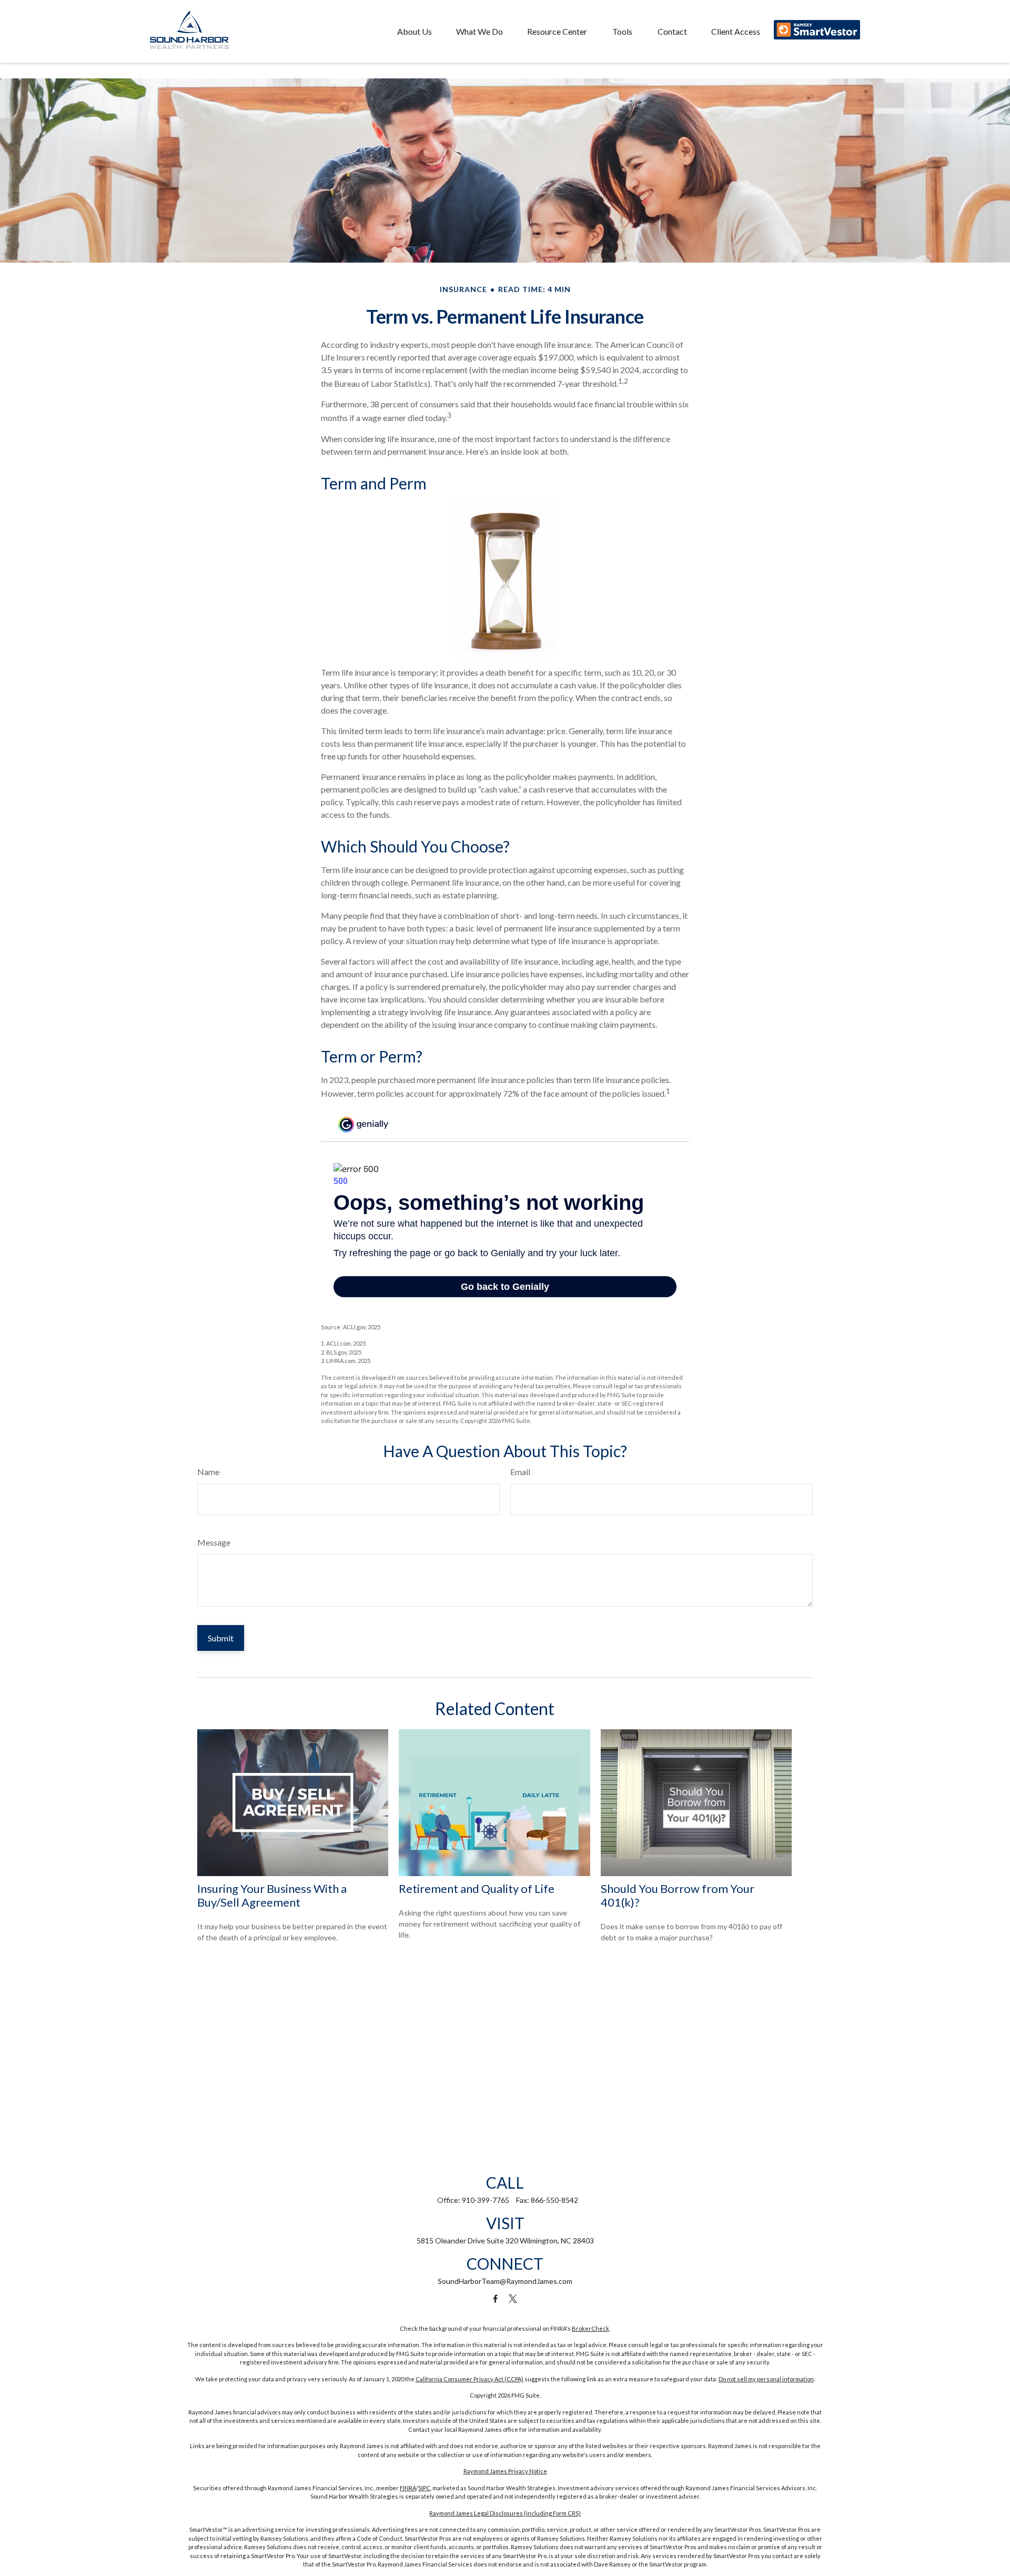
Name (208, 1472)
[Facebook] (495, 2299)
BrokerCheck (590, 2328)
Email (520, 1472)
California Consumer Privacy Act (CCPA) (469, 2379)
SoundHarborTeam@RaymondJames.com (505, 2281)
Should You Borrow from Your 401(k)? (678, 1895)
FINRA (408, 2488)
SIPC (424, 2488)
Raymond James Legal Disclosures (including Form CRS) (505, 2513)
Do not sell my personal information (766, 2379)
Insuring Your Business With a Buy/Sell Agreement (272, 1895)
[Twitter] (513, 2299)
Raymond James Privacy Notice (505, 2471)
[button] (415, 31)
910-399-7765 (486, 2200)
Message (214, 1542)
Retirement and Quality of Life (477, 1888)
